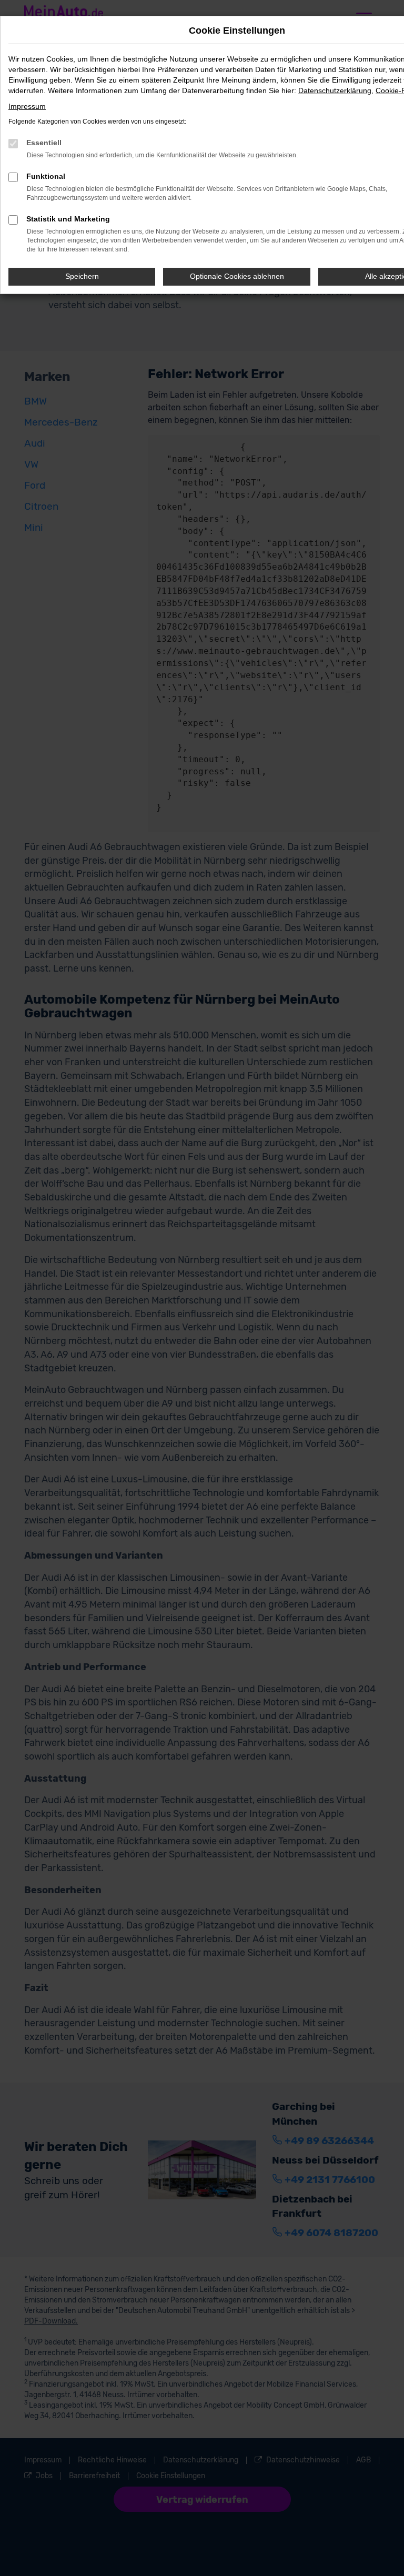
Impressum (27, 106)
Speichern (82, 276)
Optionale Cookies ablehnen (237, 276)
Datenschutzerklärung (335, 90)
